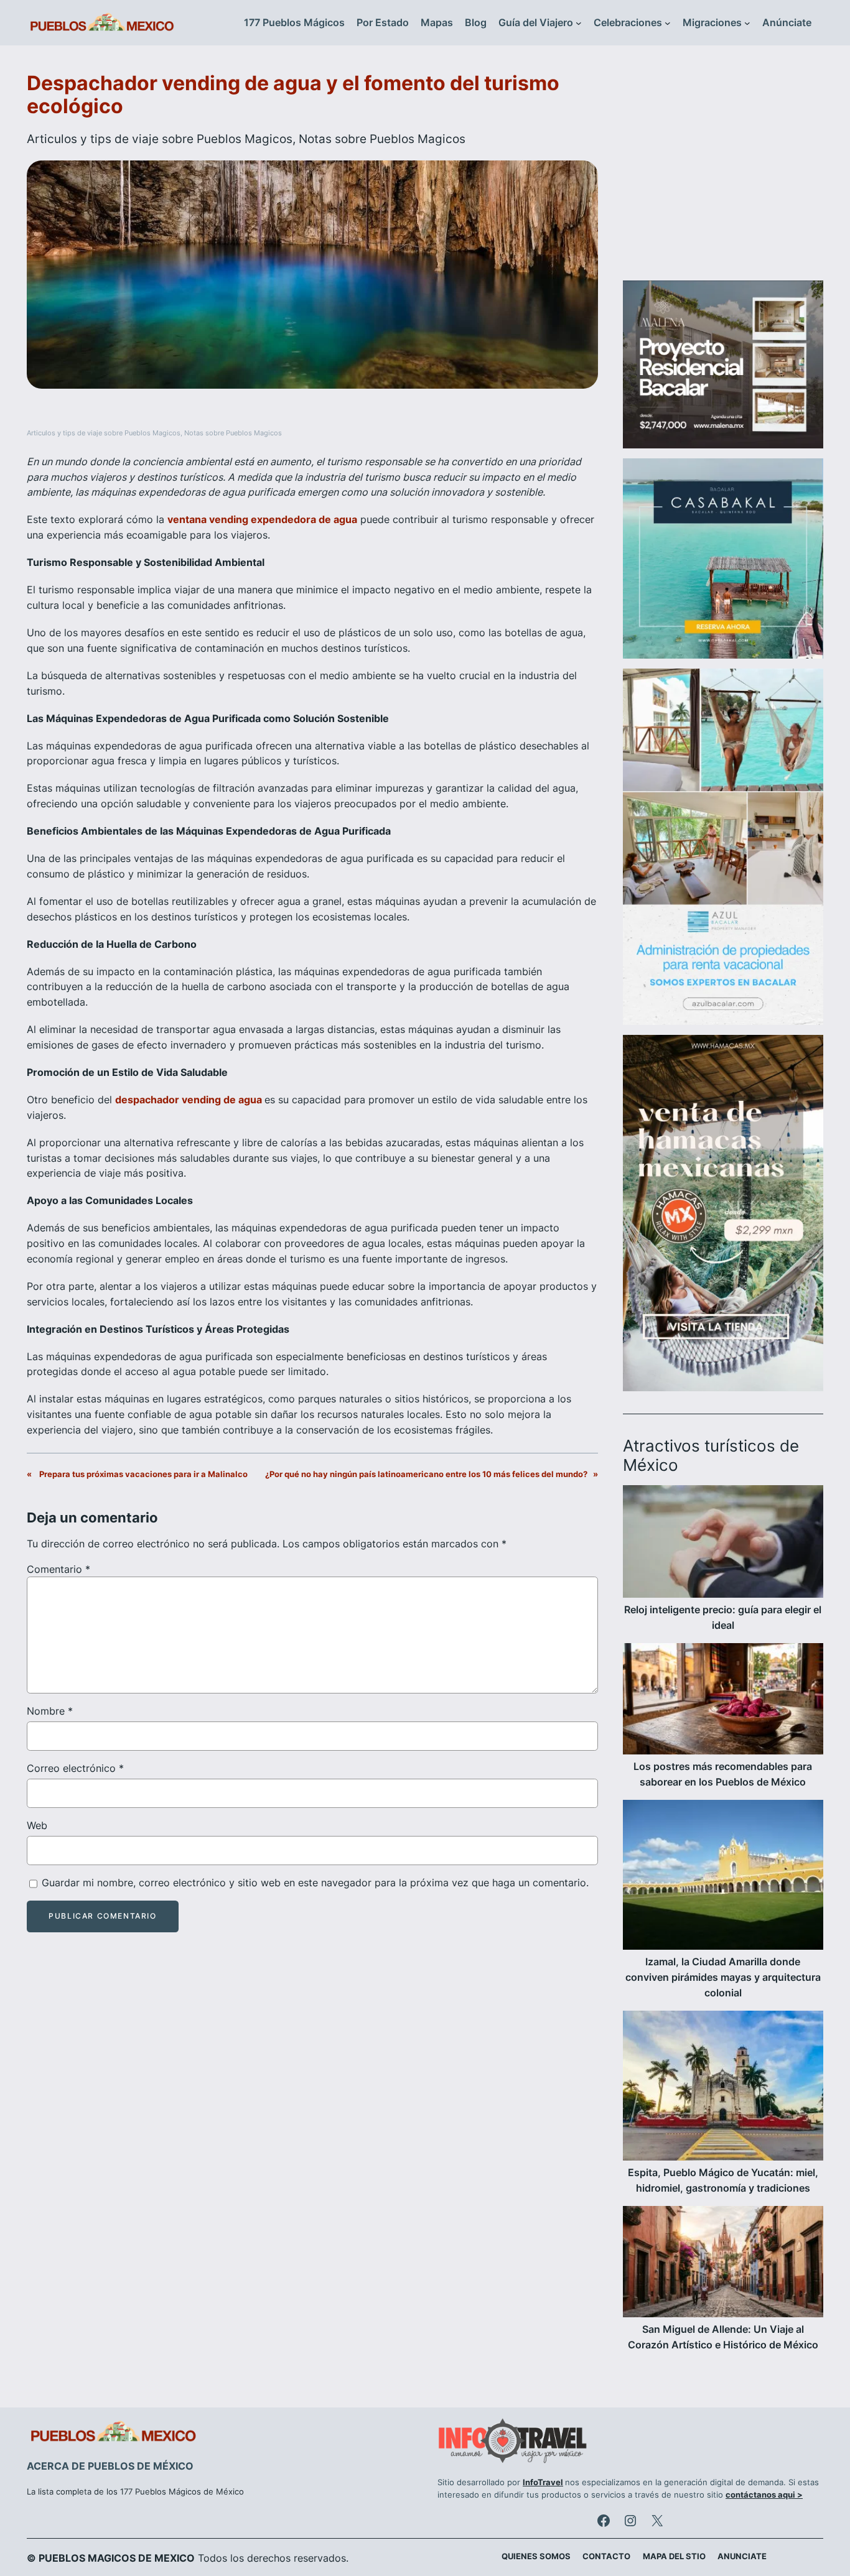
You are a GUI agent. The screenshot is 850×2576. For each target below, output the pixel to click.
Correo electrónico (75, 1768)
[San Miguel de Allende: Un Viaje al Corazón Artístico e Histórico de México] (723, 2264)
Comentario (58, 1569)
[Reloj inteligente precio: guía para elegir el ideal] (723, 1544)
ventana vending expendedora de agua (262, 519)
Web (37, 1825)
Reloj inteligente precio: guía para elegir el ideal (723, 1617)
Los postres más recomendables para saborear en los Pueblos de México (723, 1774)
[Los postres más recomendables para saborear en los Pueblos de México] (723, 1701)
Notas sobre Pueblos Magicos (382, 139)
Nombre (50, 1711)
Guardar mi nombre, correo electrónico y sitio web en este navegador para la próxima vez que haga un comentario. (315, 1883)
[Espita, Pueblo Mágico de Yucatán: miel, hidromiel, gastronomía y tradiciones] (723, 2088)
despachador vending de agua (190, 1100)
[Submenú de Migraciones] (747, 23)
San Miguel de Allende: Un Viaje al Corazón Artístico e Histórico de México (723, 2337)
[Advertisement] (723, 170)
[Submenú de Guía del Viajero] (579, 23)
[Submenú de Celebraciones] (668, 23)
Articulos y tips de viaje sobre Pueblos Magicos (160, 139)
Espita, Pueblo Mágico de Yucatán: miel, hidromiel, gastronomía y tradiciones (723, 2180)
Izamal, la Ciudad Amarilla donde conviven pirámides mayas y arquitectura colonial (723, 1977)
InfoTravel (543, 2482)
